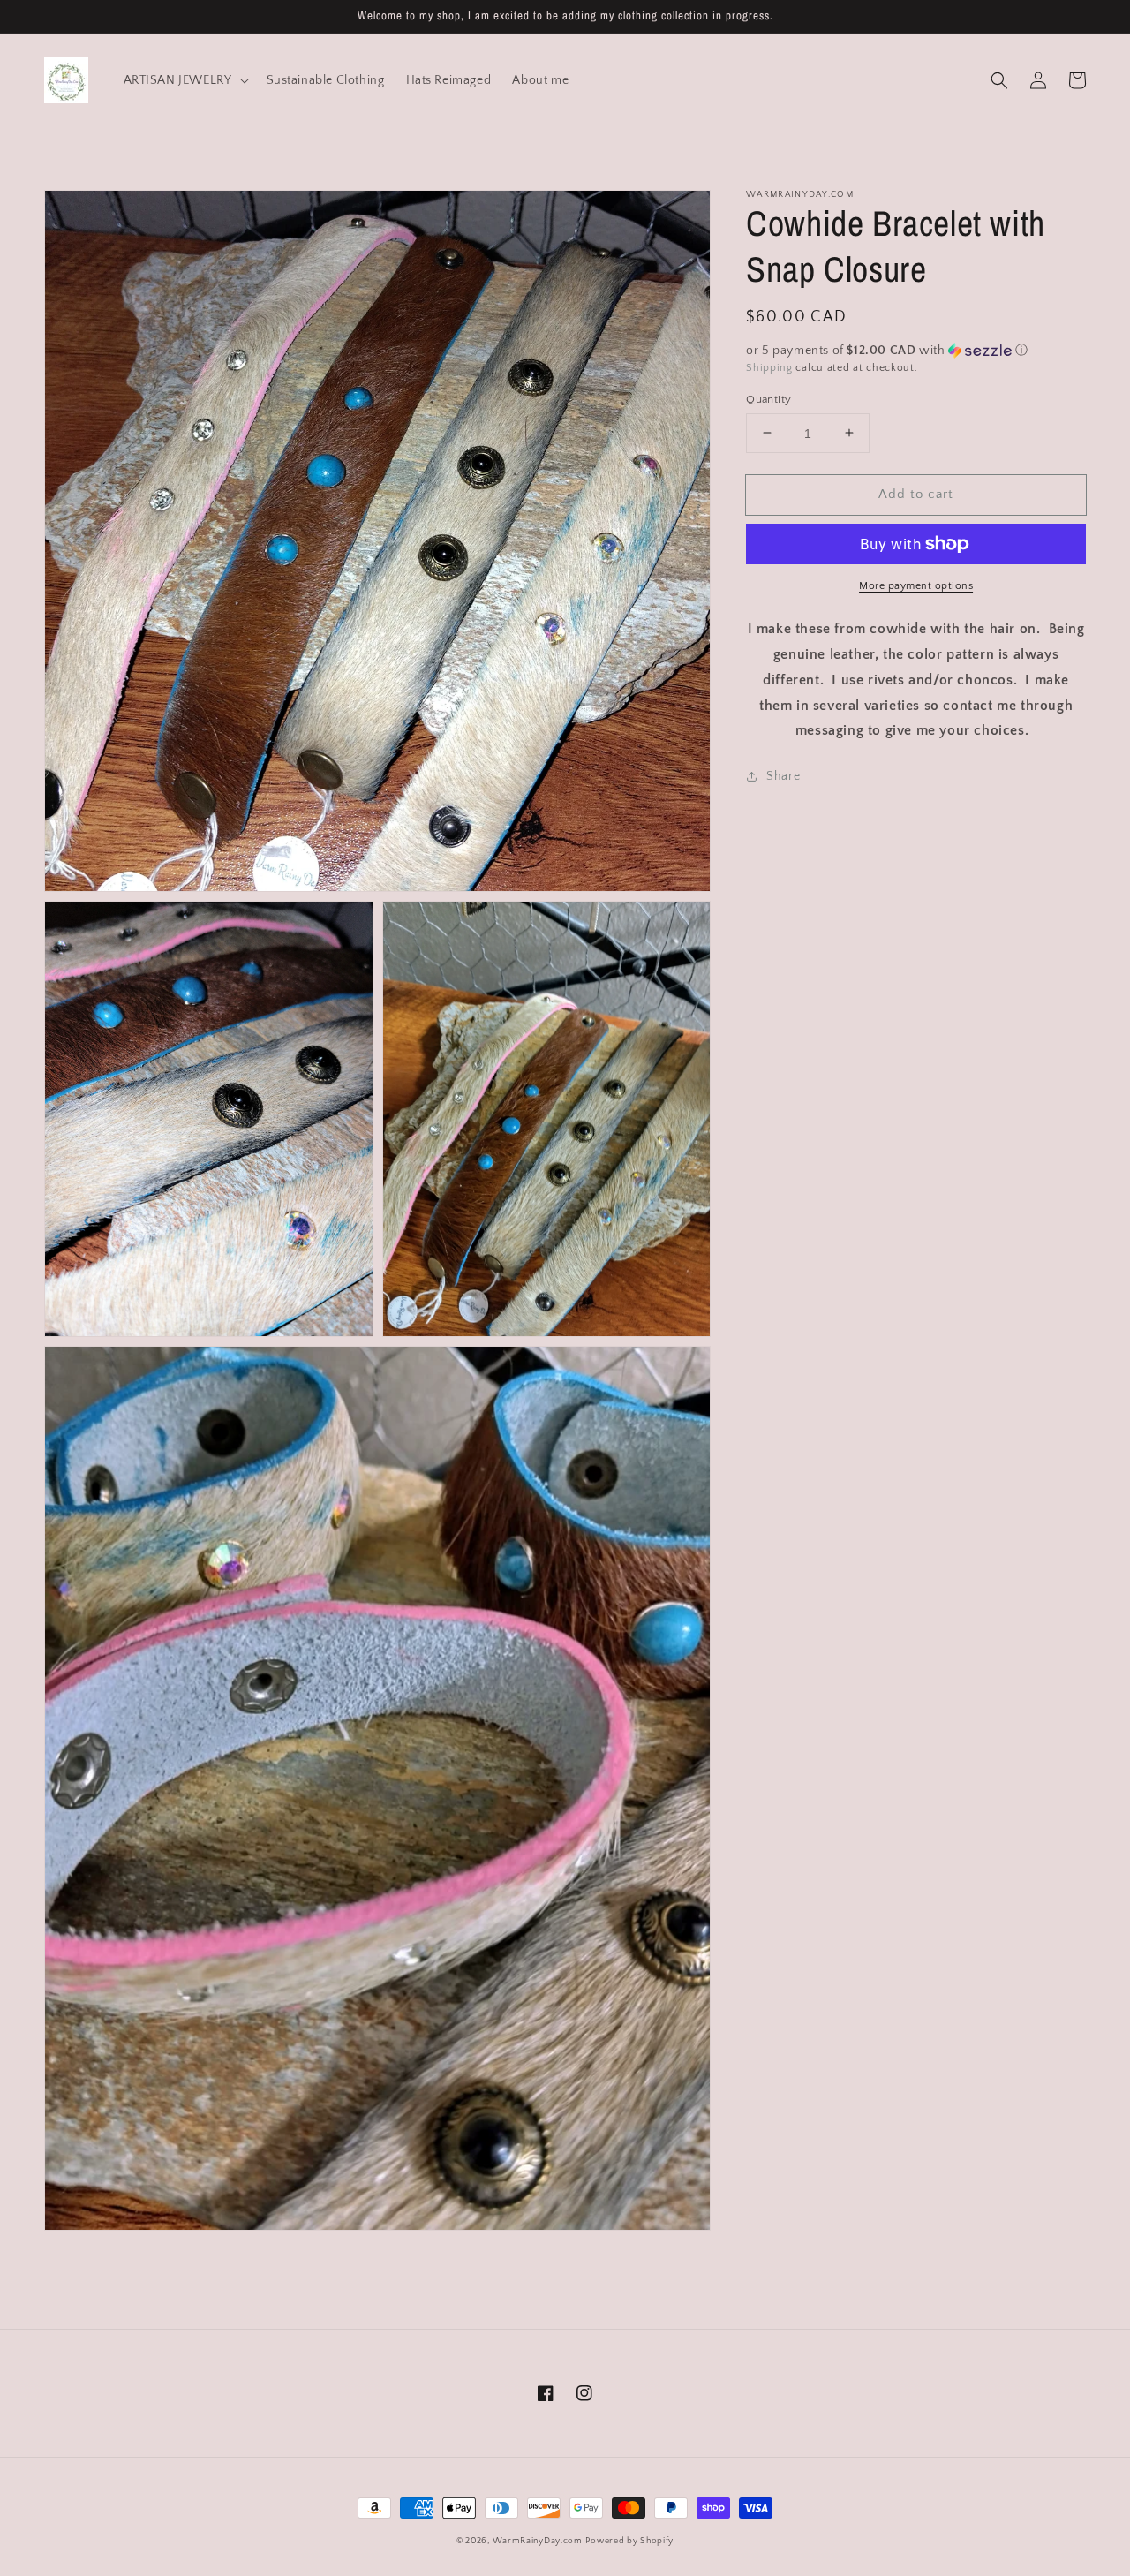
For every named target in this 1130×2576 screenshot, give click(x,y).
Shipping (769, 368)
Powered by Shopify (629, 2541)
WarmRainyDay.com (538, 2541)
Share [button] (783, 776)
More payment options (916, 586)
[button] (999, 80)
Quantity (768, 398)
